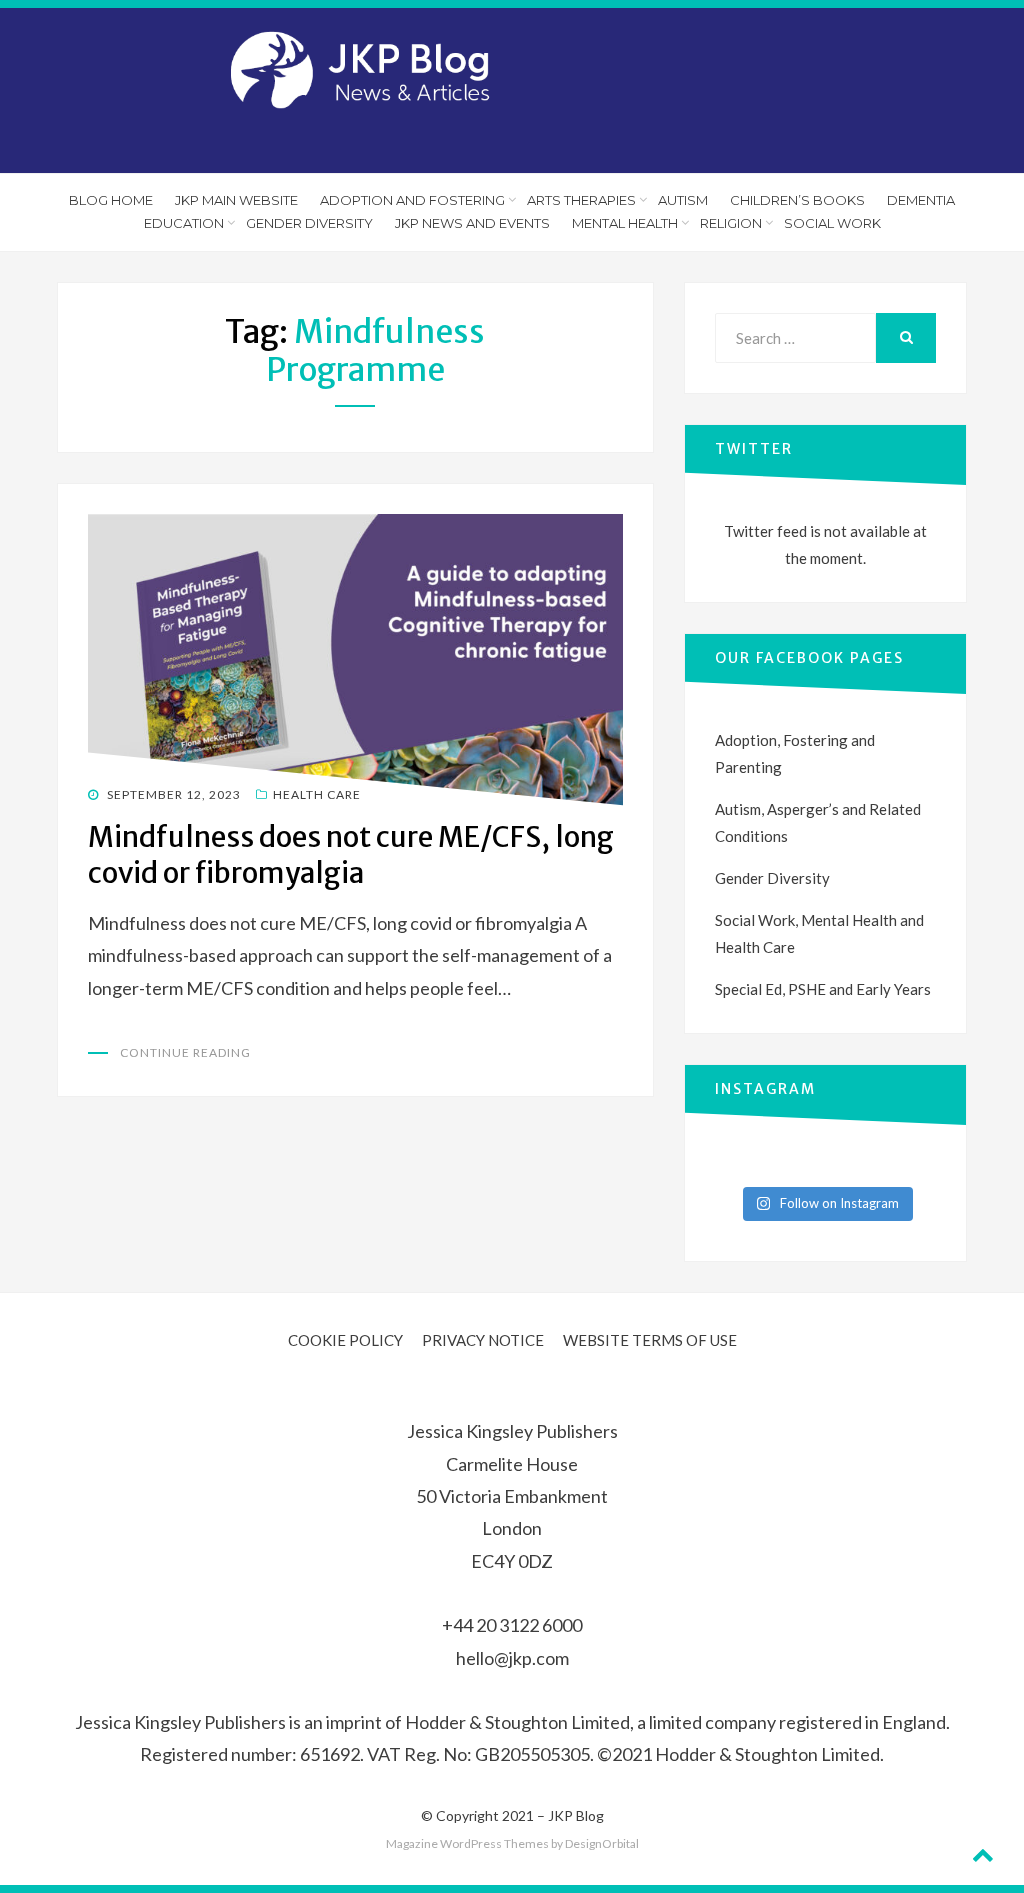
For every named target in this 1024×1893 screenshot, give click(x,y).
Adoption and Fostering (412, 200)
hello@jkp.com (512, 1658)
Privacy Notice (483, 1340)
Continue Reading (185, 1052)
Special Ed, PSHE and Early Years (823, 989)
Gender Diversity (309, 223)
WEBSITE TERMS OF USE (650, 1340)
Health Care (317, 794)
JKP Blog (576, 1815)
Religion (731, 223)
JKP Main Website (236, 200)
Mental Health (625, 223)
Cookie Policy (345, 1340)
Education (184, 223)
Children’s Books (797, 200)
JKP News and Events (472, 223)
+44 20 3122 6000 (512, 1625)
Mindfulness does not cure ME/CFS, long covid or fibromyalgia (351, 855)
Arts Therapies (581, 200)
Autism (683, 200)
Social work (832, 223)
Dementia (921, 200)
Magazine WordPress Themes (467, 1843)
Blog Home (111, 200)
